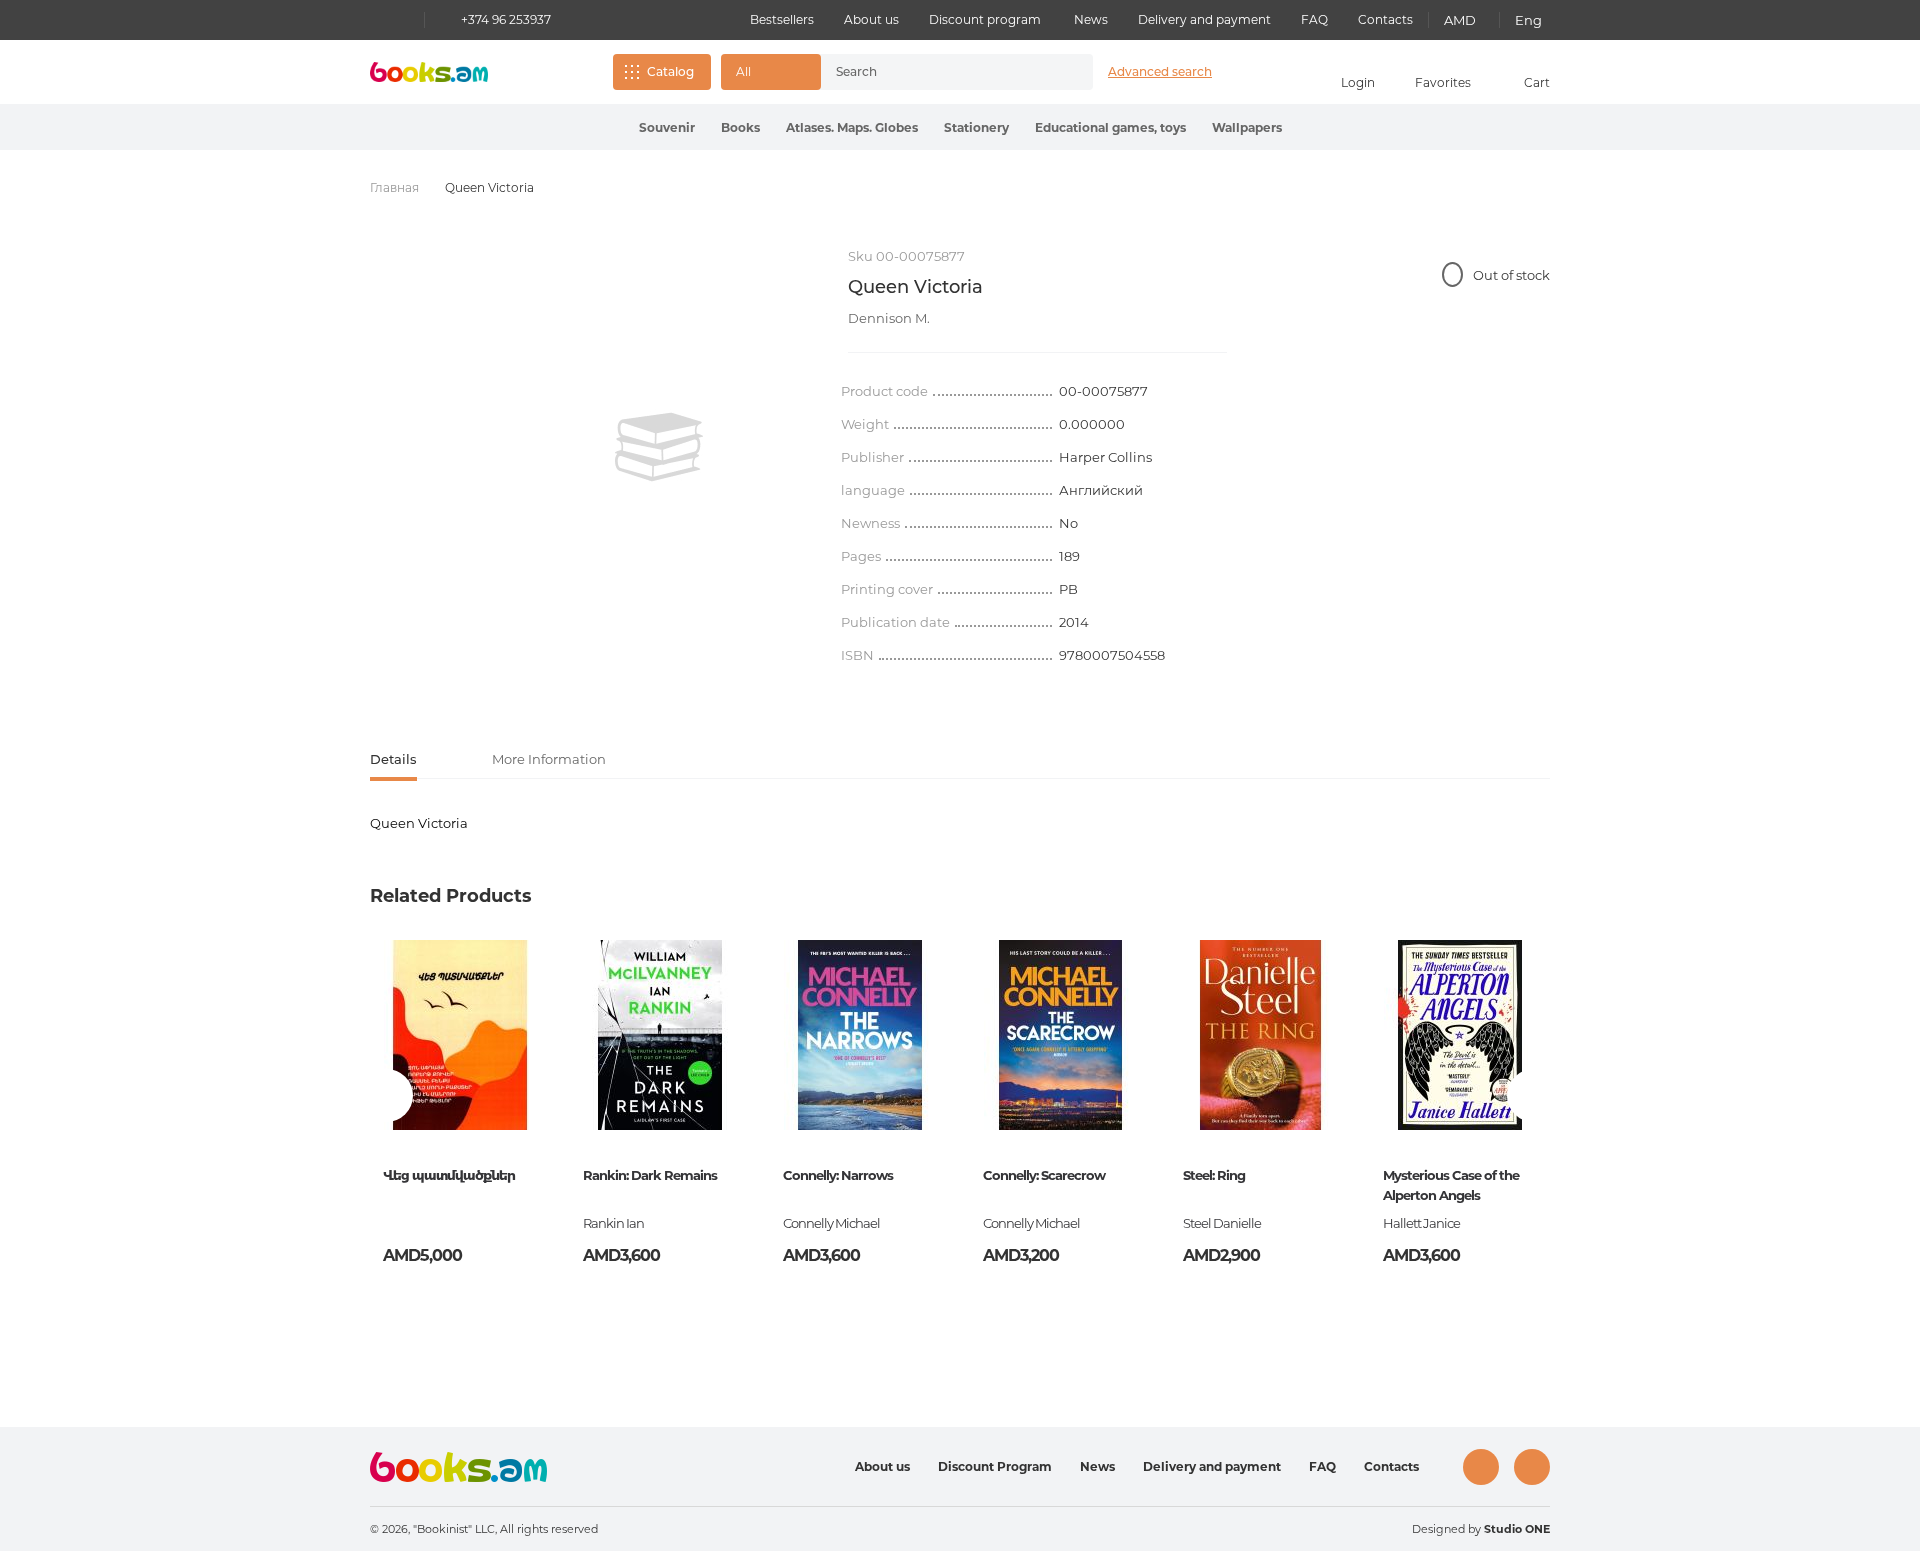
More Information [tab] (549, 759)
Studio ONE (1517, 1529)
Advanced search (1160, 71)
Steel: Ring (1214, 1175)
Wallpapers (1247, 127)
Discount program (985, 19)
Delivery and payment (1204, 19)
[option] (659, 447)
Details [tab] (393, 759)
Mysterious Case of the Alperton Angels (1451, 1185)
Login (1358, 82)
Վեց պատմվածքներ (449, 1175)
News (1091, 19)
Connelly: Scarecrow (1044, 1175)
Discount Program (995, 1466)
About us (871, 19)
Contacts (1385, 19)
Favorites (1443, 82)
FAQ (1314, 19)
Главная (394, 187)
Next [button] (1533, 1095)
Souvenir (667, 127)
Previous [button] (386, 1095)
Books (740, 127)
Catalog (670, 71)
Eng (1528, 20)
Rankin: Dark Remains (650, 1175)
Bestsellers (782, 19)
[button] (771, 72)
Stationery (976, 127)
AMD (1460, 20)
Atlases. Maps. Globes (852, 127)
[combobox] (936, 72)
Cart (1537, 82)
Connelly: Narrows (838, 1175)
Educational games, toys (1110, 127)
